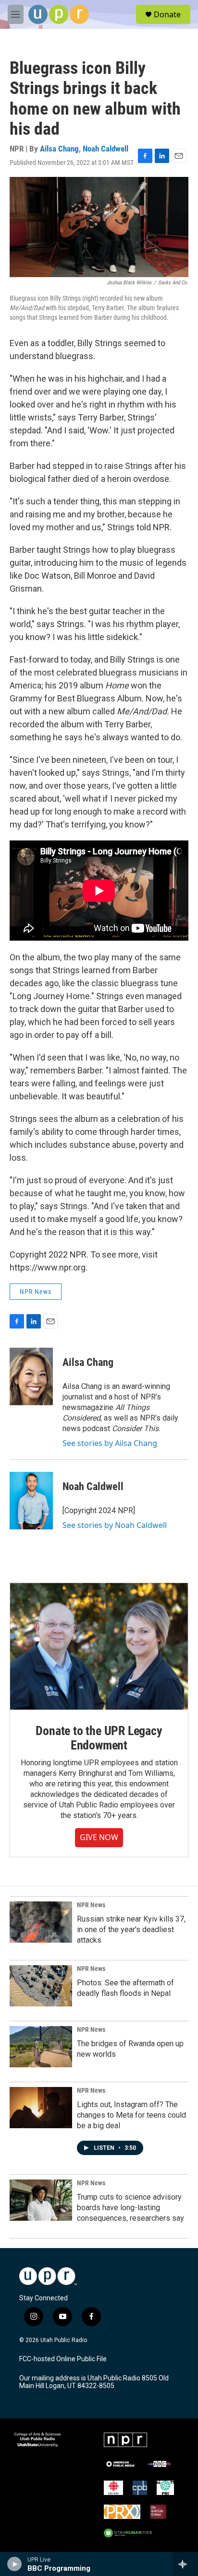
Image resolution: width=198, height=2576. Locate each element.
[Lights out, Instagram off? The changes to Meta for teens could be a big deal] (41, 2108)
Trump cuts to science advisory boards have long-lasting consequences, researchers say (130, 2208)
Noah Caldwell (105, 149)
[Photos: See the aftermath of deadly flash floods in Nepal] (41, 1986)
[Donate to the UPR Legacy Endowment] (99, 1646)
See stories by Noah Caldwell (115, 1525)
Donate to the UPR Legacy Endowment (99, 1738)
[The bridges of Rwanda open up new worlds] (41, 2047)
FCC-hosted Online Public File (63, 2359)
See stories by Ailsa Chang (110, 1443)
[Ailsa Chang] (31, 1376)
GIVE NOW (99, 1837)
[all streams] (185, 2564)
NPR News (36, 1292)
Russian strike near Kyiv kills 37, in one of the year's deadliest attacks (131, 1929)
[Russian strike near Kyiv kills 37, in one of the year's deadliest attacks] (41, 1922)
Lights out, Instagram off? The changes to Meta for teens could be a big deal (131, 2115)
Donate (167, 14)
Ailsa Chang (59, 149)
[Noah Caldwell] (31, 1501)
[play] (15, 2564)
